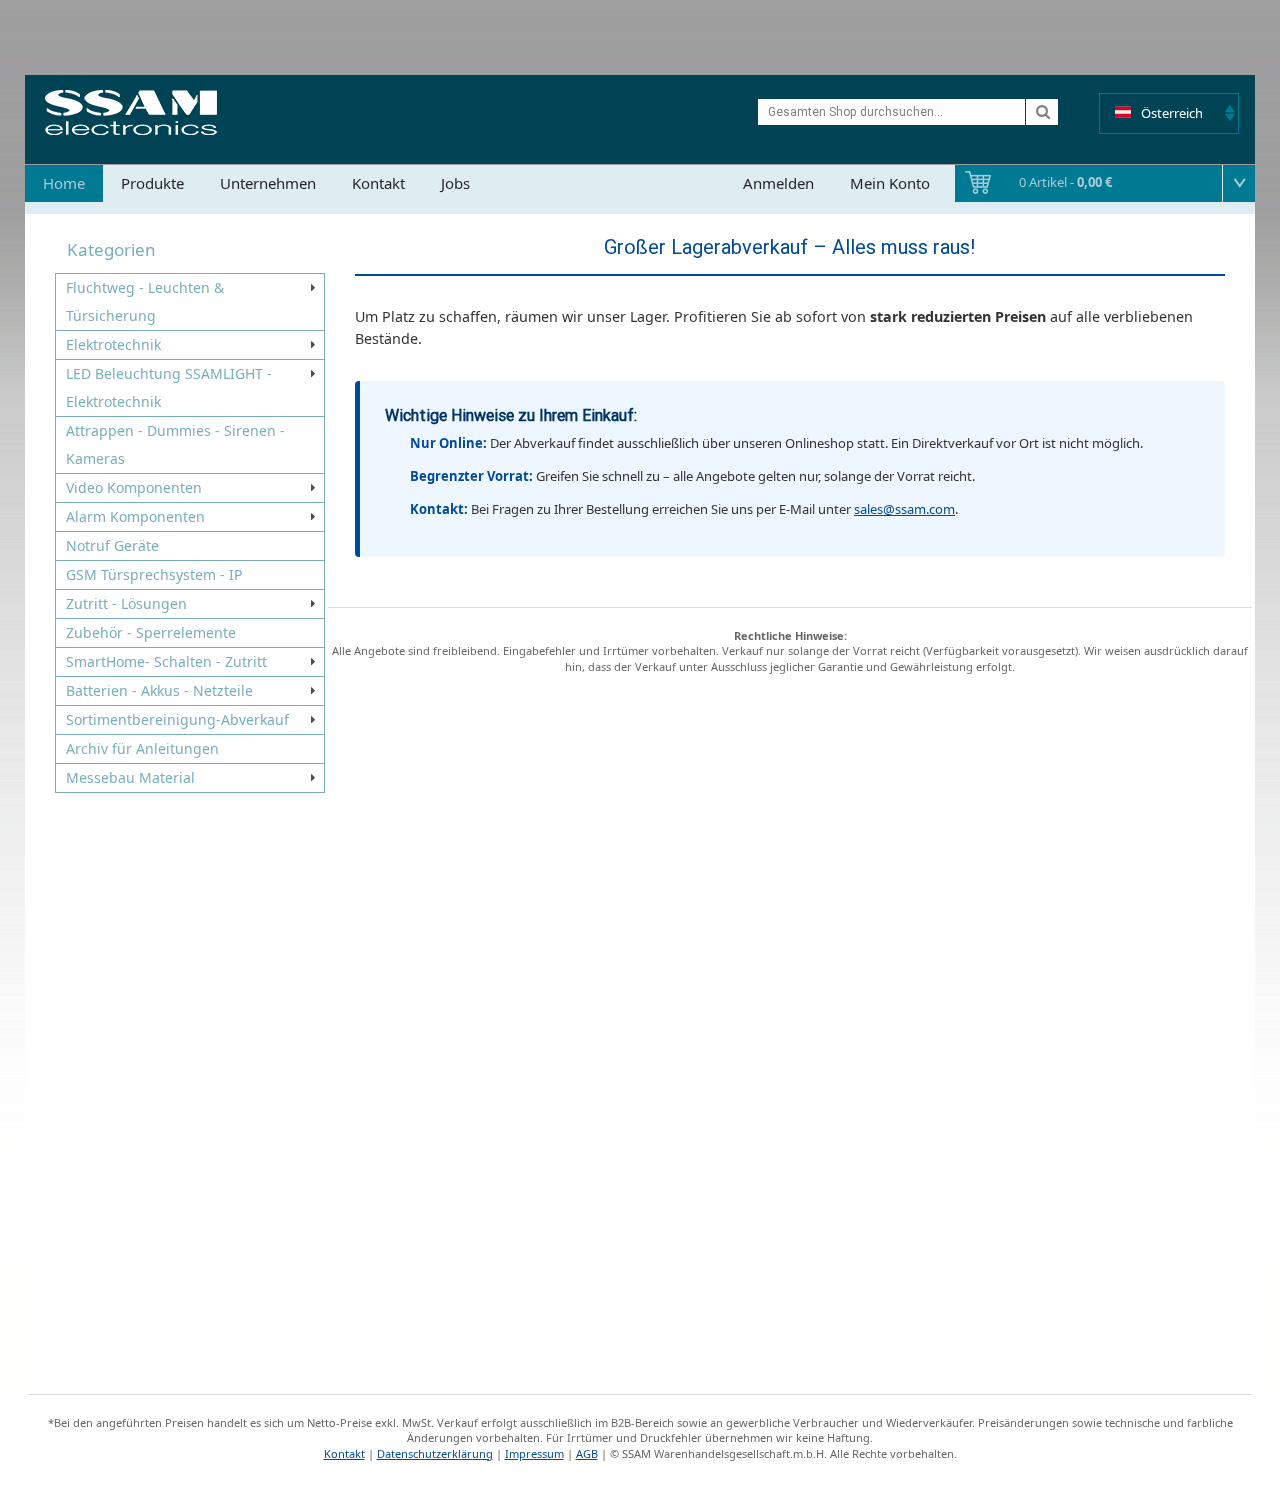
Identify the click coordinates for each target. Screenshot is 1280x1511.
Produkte (152, 183)
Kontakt (378, 183)
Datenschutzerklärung (435, 1453)
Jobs (455, 183)
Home (64, 183)
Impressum (534, 1453)
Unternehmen (268, 183)
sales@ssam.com (904, 509)
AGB (587, 1453)
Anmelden (778, 183)
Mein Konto (890, 183)
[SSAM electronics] (131, 112)
